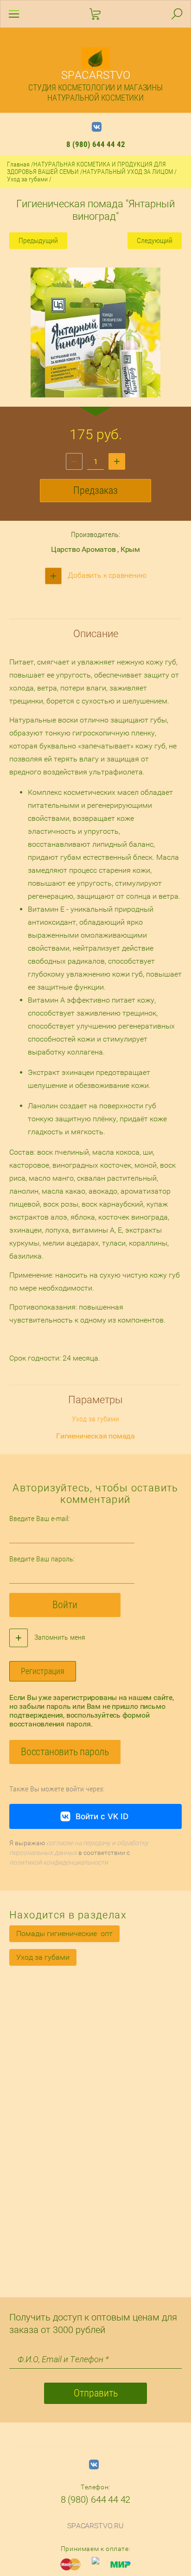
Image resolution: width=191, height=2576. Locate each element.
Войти (65, 1605)
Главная (18, 164)
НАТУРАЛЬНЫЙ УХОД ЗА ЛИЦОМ (128, 172)
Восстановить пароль (65, 1752)
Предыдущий (38, 240)
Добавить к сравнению (106, 575)
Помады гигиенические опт (64, 1934)
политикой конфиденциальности (59, 1862)
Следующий (155, 240)
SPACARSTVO (96, 75)
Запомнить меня (59, 1637)
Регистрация (43, 1671)
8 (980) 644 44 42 (96, 144)
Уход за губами (27, 179)
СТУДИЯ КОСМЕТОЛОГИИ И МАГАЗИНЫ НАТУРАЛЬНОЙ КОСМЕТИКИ (95, 93)
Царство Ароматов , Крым (95, 549)
